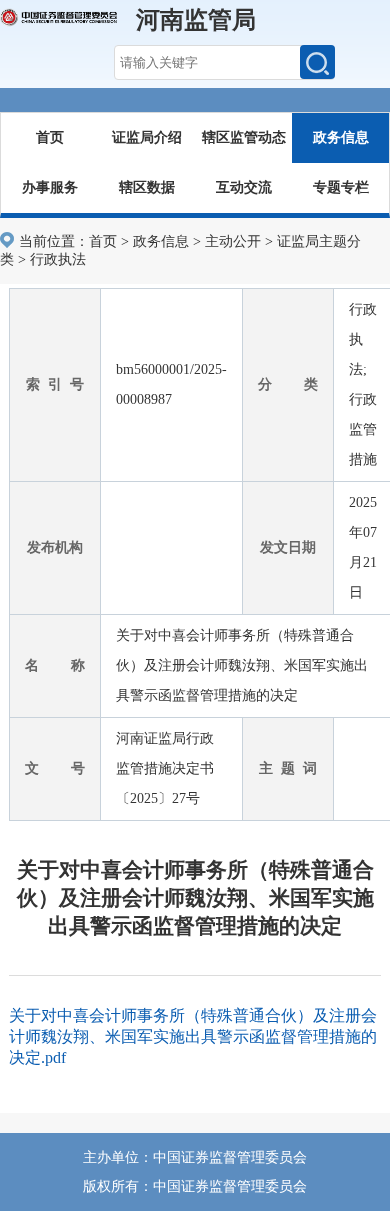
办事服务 (50, 187)
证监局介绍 (147, 137)
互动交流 (244, 187)
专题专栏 (341, 187)
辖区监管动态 (244, 137)
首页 (50, 137)
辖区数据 (147, 187)
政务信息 (341, 137)
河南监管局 (196, 20)
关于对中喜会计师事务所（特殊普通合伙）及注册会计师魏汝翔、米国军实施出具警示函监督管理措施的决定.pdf (193, 1036)
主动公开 (233, 241)
